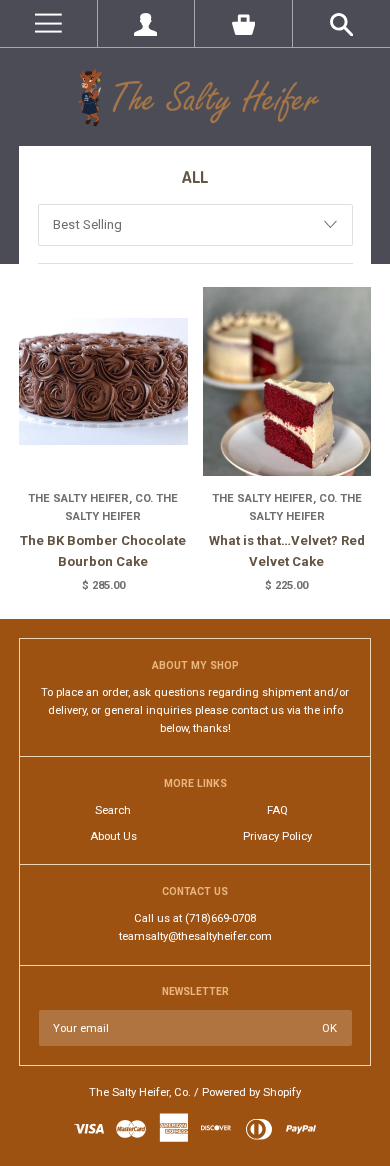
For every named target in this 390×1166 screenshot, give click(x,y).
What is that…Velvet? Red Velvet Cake (287, 551)
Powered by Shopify (251, 1092)
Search (113, 810)
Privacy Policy (277, 836)
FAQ (277, 810)
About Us (113, 836)
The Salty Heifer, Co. (140, 1092)
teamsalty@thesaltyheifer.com (195, 936)
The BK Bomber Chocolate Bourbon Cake (103, 551)
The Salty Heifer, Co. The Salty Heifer (103, 507)
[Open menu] (48, 23)
